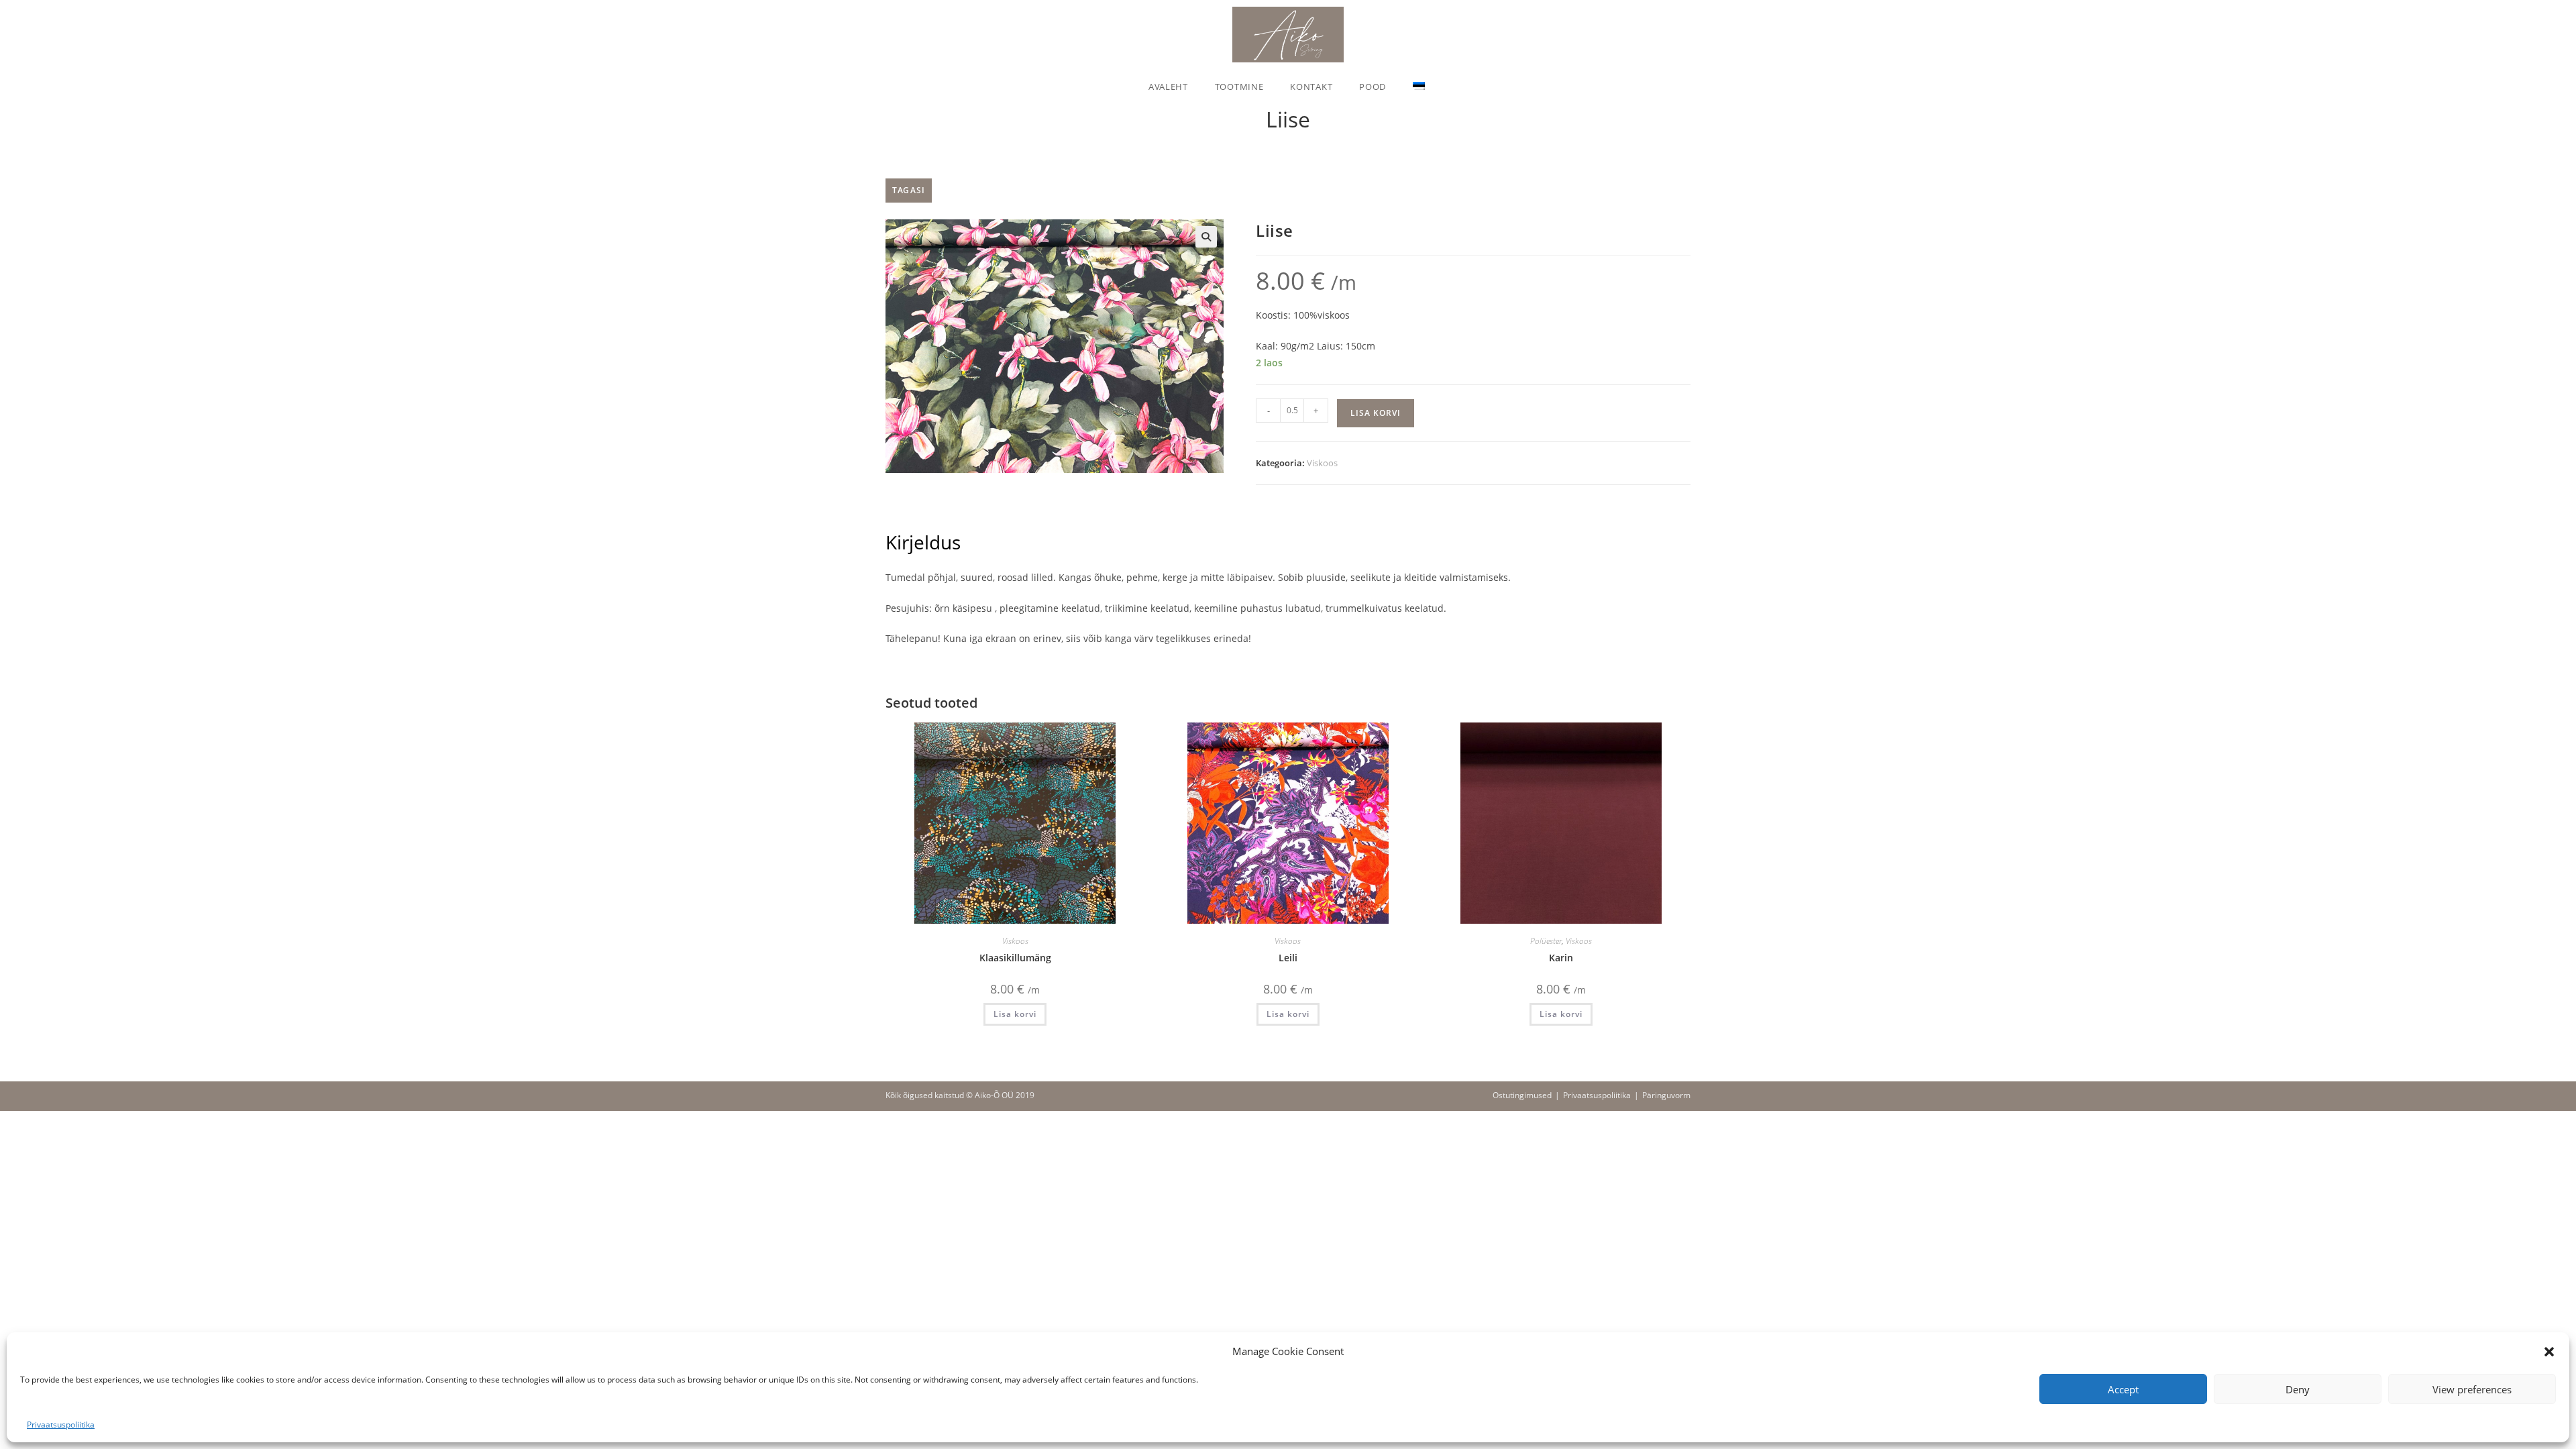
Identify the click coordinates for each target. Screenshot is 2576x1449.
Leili (1288, 958)
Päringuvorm (1666, 1095)
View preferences (2472, 1389)
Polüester (1546, 941)
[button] (2549, 1352)
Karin (1561, 958)
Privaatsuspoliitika (61, 1425)
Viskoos (1322, 463)
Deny (2298, 1389)
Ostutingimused (1522, 1095)
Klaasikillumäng (1015, 958)
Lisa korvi (1376, 413)
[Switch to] (1419, 87)
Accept (2123, 1389)
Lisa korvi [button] (1015, 1014)
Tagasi (909, 190)
